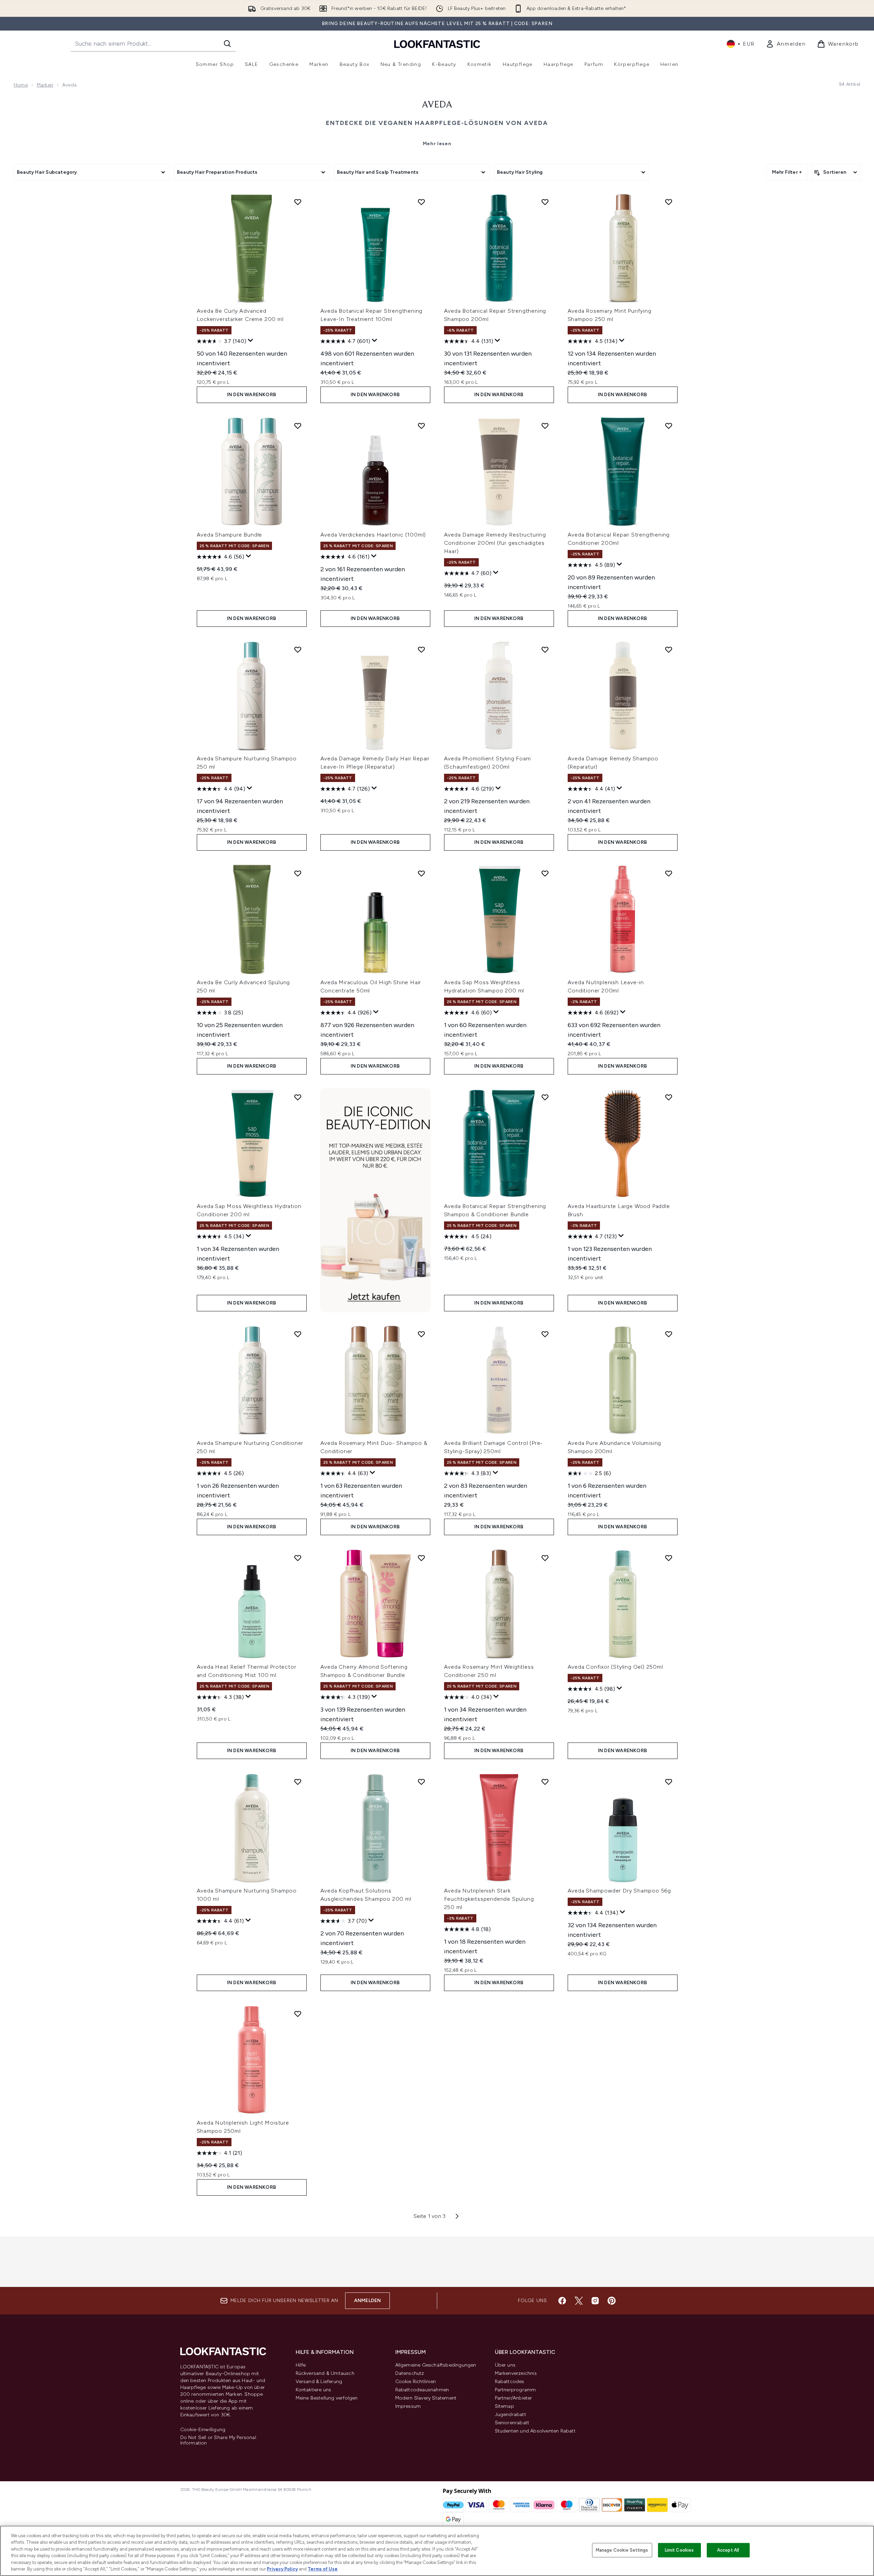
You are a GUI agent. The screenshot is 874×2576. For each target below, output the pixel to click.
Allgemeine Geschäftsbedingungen (436, 2365)
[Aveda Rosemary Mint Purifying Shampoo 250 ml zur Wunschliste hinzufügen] (669, 202)
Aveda (437, 105)
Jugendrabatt (510, 2414)
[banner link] (375, 1200)
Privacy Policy (282, 2569)
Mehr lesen (437, 144)
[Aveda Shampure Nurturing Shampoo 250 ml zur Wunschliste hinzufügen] (298, 649)
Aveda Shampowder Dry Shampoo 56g (620, 1891)
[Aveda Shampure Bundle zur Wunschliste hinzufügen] (298, 426)
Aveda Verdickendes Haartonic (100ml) (373, 535)
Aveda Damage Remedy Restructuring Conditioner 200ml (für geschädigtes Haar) (495, 543)
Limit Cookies (679, 2550)
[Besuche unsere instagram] (595, 2301)
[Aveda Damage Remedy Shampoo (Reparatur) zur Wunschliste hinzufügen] (669, 649)
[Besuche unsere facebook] (562, 2301)
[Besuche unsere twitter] (579, 2301)
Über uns (505, 2365)
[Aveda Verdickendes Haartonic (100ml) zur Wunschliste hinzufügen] (421, 426)
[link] (786, 44)
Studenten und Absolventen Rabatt (535, 2431)
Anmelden (368, 2301)
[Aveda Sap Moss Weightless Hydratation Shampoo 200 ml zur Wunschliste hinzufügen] (545, 873)
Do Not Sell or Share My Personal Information (218, 2440)
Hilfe (301, 2365)
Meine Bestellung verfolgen (327, 2398)
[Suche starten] (227, 44)
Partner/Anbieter (514, 2398)
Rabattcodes (510, 2382)
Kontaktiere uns (314, 2390)
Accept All (728, 2550)
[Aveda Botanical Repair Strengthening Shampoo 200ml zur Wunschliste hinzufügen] (545, 202)
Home (21, 85)
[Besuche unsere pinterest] (612, 2301)
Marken (45, 85)
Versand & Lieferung (319, 2382)
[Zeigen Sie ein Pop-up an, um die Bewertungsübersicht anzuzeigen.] (251, 341)
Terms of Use (323, 2569)
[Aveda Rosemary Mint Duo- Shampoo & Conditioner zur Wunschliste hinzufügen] (421, 1334)
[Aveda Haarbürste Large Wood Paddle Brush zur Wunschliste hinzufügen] (669, 1097)
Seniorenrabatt (512, 2423)
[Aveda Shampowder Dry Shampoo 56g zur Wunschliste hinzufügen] (669, 1782)
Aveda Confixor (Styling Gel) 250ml (615, 1667)
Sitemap (504, 2406)
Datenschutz (410, 2373)
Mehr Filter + (787, 172)
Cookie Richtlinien (416, 2382)
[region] (437, 2551)
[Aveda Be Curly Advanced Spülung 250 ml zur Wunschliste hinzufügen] (298, 873)
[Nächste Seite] (457, 2216)
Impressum (408, 2406)
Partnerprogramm (515, 2390)
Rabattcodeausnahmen (422, 2390)
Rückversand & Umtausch (325, 2373)
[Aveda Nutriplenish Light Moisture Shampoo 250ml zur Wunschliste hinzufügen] (298, 2014)
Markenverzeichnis (516, 2373)
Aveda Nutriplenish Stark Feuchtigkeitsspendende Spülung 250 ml (489, 1899)
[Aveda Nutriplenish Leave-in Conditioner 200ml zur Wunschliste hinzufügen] (669, 873)
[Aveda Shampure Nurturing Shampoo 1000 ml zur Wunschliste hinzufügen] (298, 1782)
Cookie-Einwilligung (203, 2430)
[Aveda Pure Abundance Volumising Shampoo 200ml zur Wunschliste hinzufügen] (669, 1334)
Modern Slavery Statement (426, 2398)
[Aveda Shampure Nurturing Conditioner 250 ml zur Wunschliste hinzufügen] (298, 1334)
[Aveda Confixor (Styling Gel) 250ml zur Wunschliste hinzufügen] (669, 1558)
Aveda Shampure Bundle (230, 535)
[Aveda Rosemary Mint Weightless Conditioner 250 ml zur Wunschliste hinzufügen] (545, 1558)
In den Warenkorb (252, 395)
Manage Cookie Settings (622, 2550)
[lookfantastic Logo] (437, 44)
